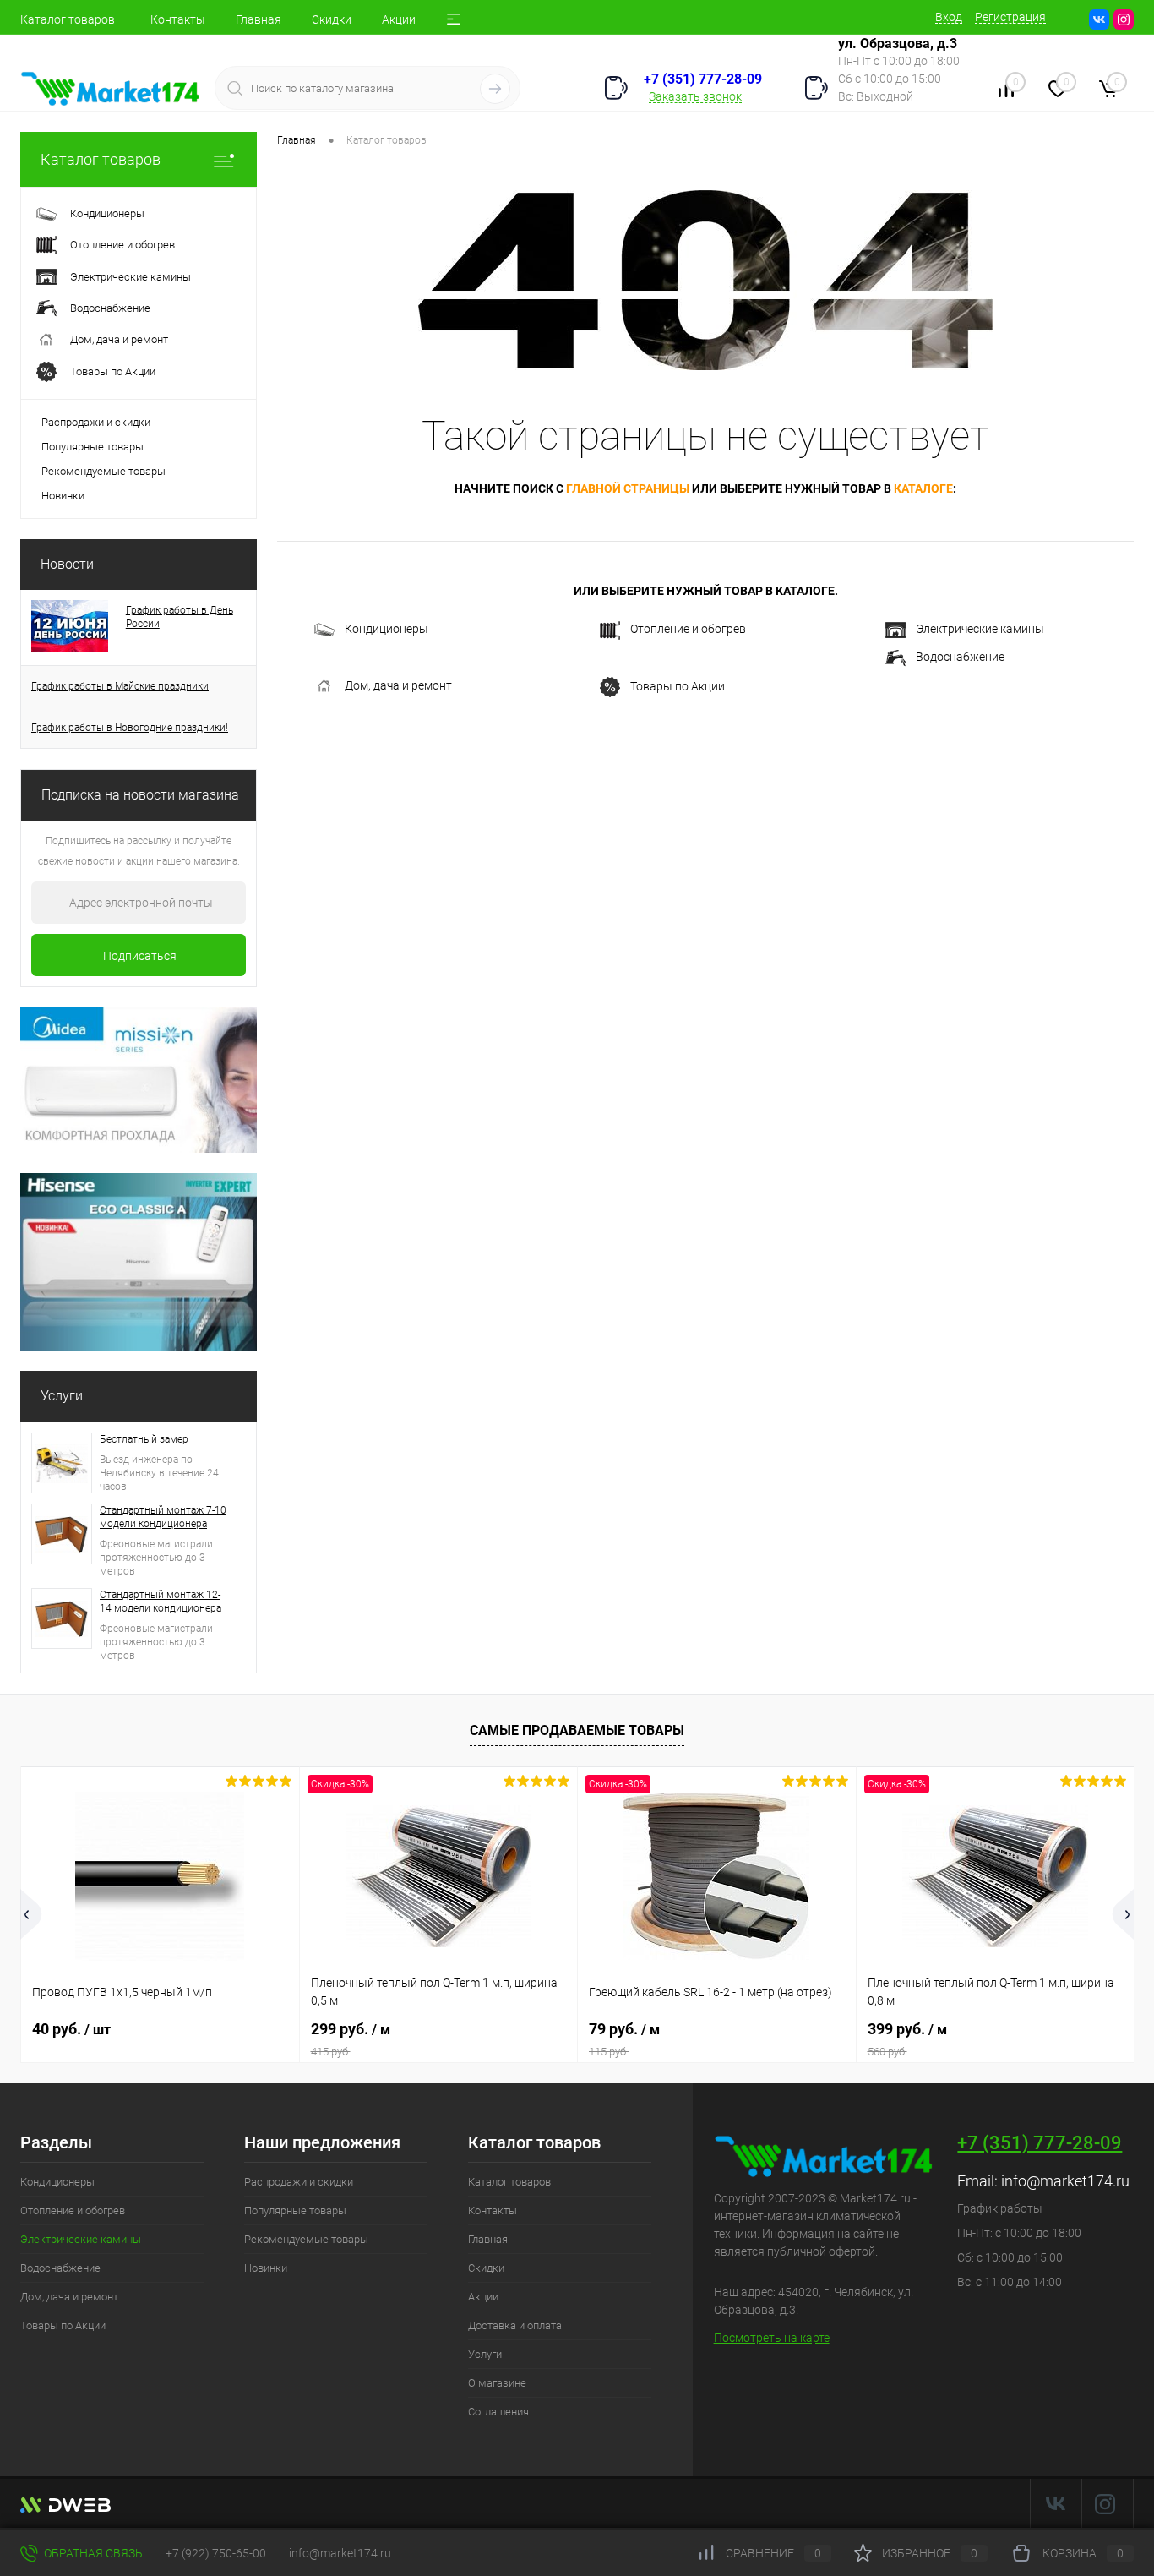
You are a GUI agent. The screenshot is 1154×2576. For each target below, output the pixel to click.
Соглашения (498, 2412)
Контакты (178, 19)
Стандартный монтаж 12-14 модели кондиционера (161, 1602)
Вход (949, 17)
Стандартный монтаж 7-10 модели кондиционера (163, 1517)
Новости (67, 564)
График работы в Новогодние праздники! (130, 728)
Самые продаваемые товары (577, 1730)
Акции (399, 19)
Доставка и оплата (515, 2325)
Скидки (332, 19)
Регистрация (1010, 17)
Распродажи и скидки (96, 422)
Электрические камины (980, 629)
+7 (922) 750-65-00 (216, 2553)
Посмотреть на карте (772, 2338)
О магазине (497, 2383)
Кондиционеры (386, 629)
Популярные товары (93, 447)
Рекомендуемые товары (103, 471)
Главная (259, 19)
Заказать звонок (695, 96)
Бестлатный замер (144, 1439)
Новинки (63, 496)
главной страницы (628, 488)
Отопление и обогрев (688, 629)
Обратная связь (92, 2553)
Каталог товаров (68, 19)
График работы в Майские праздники (120, 686)
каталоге (923, 488)
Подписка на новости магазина (140, 795)
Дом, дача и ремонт (398, 685)
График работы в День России (180, 617)
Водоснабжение (960, 657)
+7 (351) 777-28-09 (703, 79)
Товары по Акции (678, 685)
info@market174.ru (1065, 2181)
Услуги (62, 1396)
